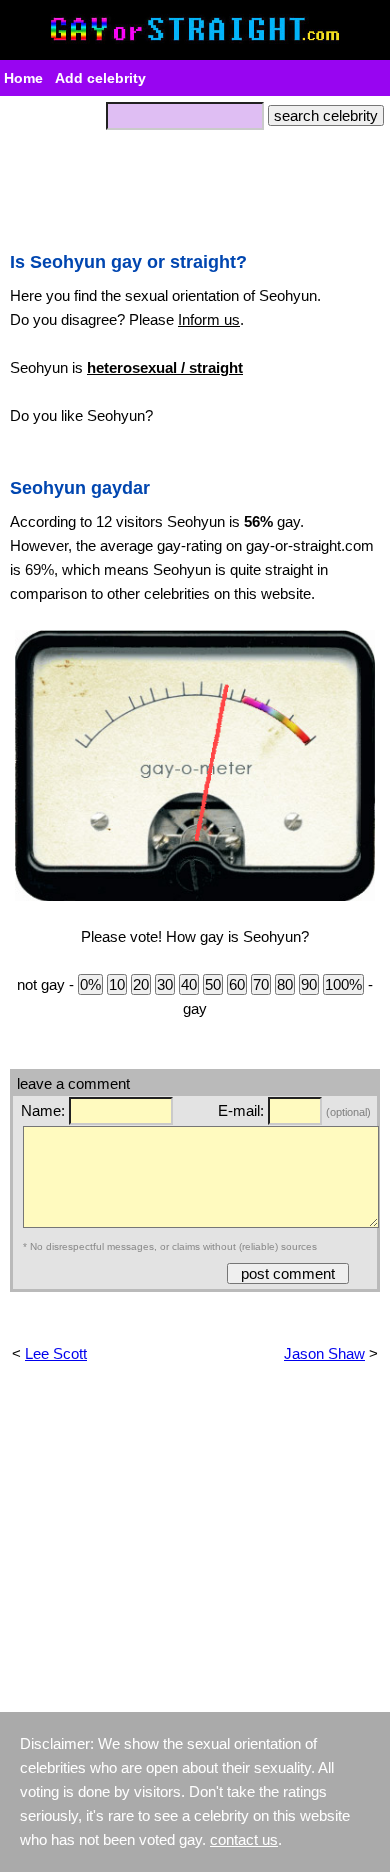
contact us (244, 1839)
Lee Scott (56, 1353)
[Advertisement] (195, 185)
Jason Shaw (324, 1353)
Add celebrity (100, 78)
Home (23, 78)
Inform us (209, 319)
